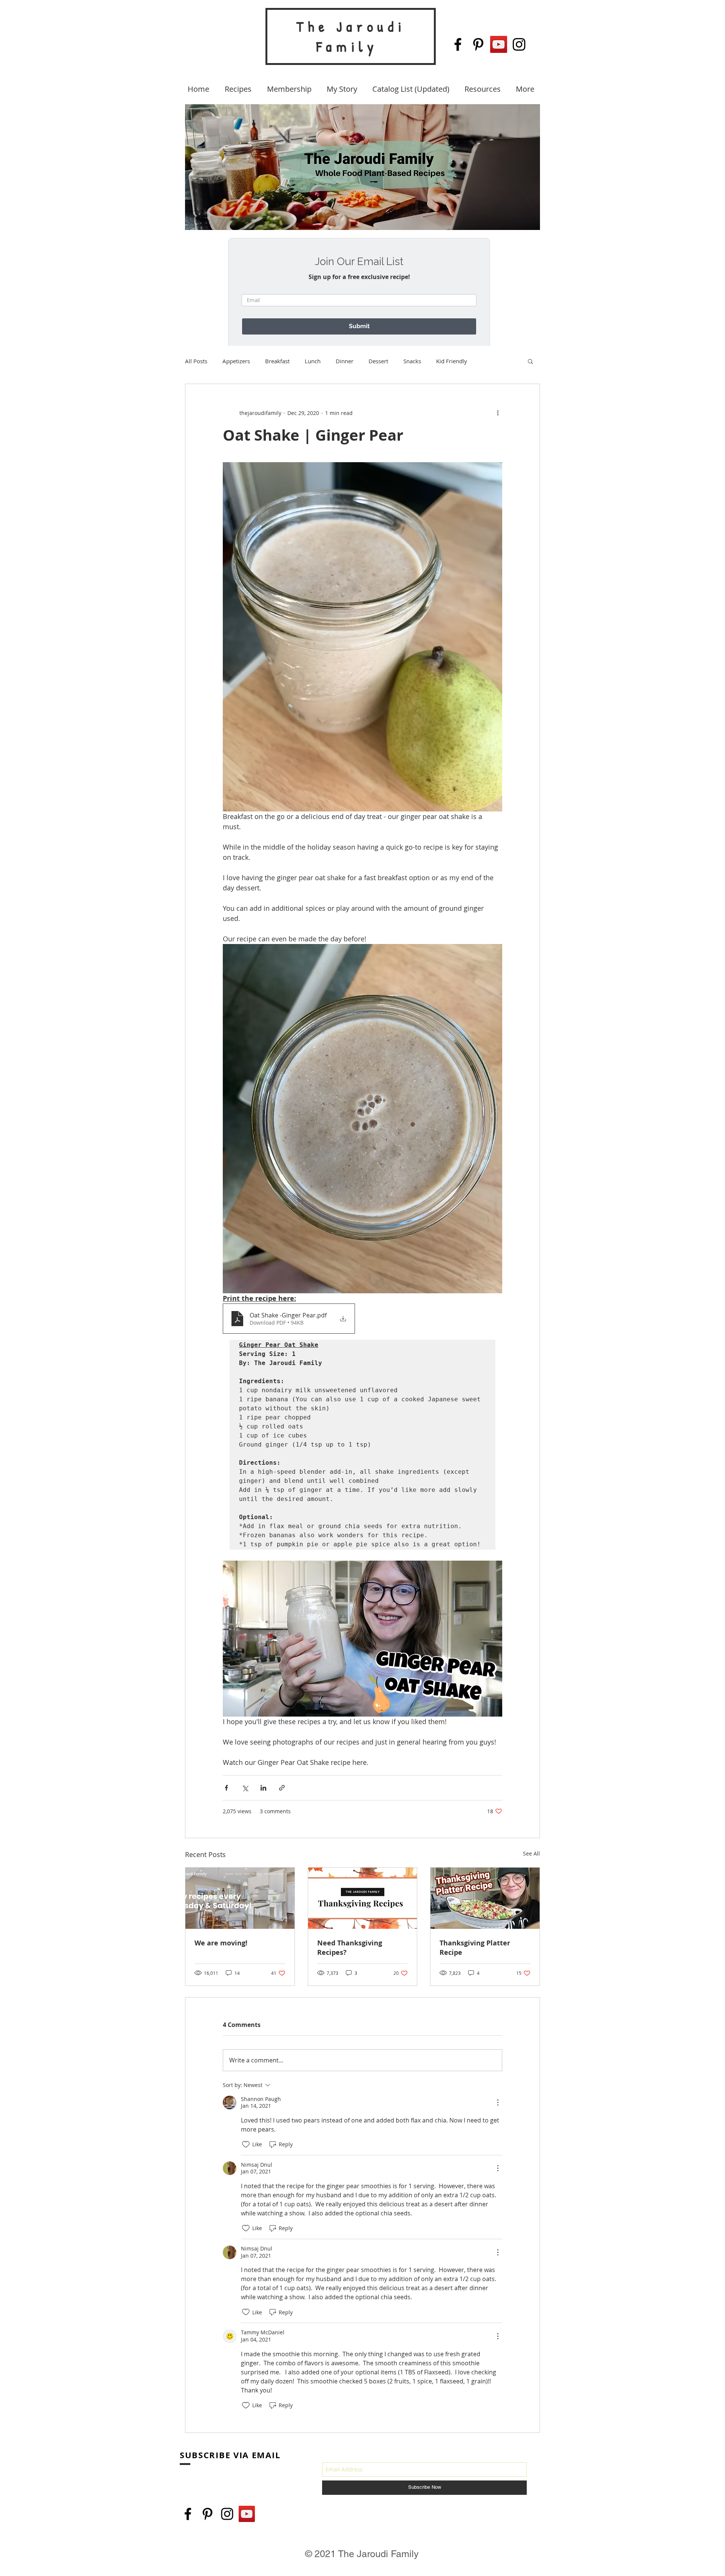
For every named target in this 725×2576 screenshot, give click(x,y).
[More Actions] (498, 2102)
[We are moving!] (240, 1898)
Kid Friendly (452, 361)
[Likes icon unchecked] (246, 2144)
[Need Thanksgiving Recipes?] (363, 1898)
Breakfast (277, 361)
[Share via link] (282, 1788)
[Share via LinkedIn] (263, 1788)
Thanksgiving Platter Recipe (475, 1948)
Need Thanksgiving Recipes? (350, 1948)
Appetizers (236, 361)
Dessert (378, 361)
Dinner (345, 361)
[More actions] (498, 413)
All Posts (196, 361)
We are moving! (221, 1943)
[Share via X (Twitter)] (245, 1788)
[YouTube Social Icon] (499, 44)
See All (531, 1853)
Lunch (313, 361)
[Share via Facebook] (226, 1788)
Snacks (412, 361)
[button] (530, 361)
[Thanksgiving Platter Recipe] (485, 1898)
